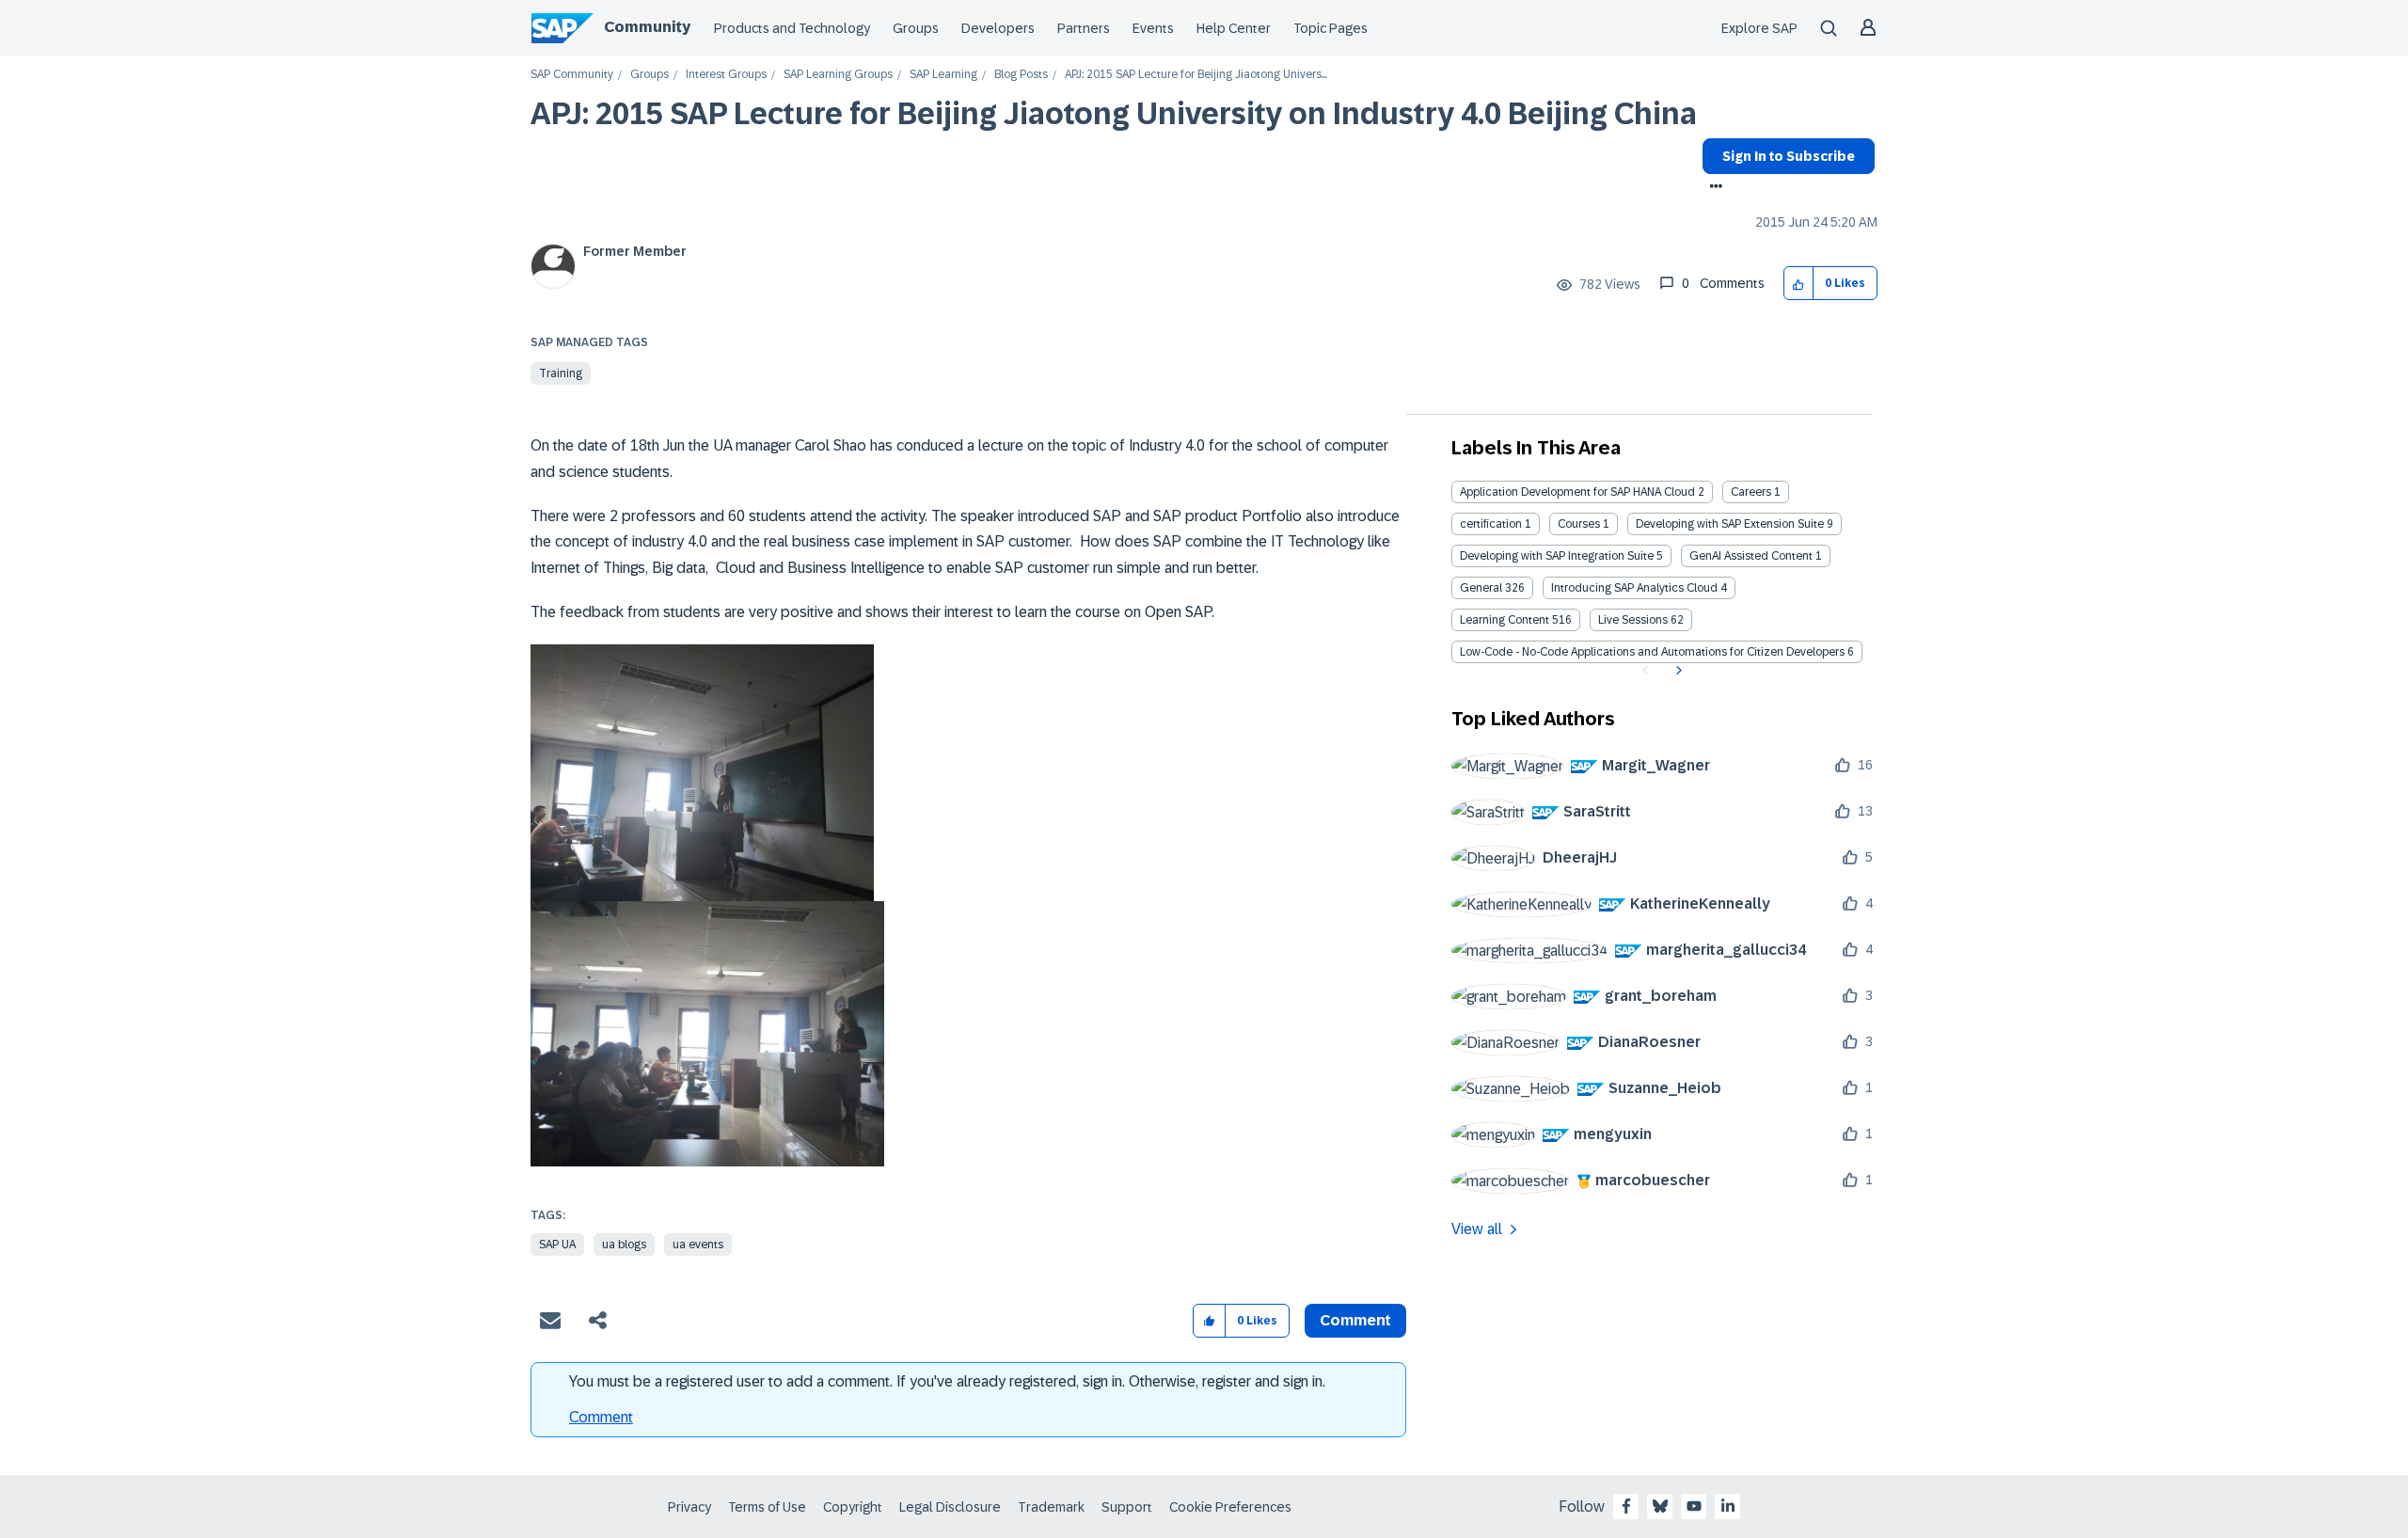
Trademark (1051, 1507)
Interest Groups (726, 75)
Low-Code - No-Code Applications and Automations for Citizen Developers (1652, 652)
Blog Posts (1021, 75)
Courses (1579, 524)
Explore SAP (1759, 28)
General (1481, 588)
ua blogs (624, 1245)
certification (1491, 524)
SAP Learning (943, 75)
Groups (916, 28)
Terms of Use (767, 1507)
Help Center (1234, 28)
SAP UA (557, 1245)
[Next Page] (1677, 671)
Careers (1751, 492)
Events (1153, 28)
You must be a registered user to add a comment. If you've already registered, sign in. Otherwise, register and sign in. (947, 1381)
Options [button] (1712, 188)
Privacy (689, 1507)
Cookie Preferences (1230, 1507)
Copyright (853, 1507)
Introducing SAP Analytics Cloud (1634, 588)
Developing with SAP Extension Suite (1730, 524)
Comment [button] (1355, 1320)
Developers (998, 28)
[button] (1799, 284)
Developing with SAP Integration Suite (1557, 556)
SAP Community (572, 75)
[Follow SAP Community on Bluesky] (1660, 1506)
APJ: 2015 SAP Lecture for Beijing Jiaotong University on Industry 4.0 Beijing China (1114, 114)
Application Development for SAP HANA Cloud (1577, 492)
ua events (698, 1245)
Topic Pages (1331, 28)
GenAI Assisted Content (1751, 556)
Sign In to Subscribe (1789, 156)
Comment (601, 1417)
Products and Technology (792, 28)
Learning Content (1505, 620)
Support (1127, 1507)
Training (561, 373)
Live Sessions (1633, 620)
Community (647, 27)
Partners (1084, 28)
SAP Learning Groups (838, 75)
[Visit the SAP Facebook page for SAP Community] (1626, 1506)
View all (1477, 1229)
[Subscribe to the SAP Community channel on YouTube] (1694, 1506)
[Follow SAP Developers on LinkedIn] (1728, 1506)
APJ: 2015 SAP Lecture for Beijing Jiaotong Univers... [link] (1196, 75)
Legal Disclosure (950, 1507)
